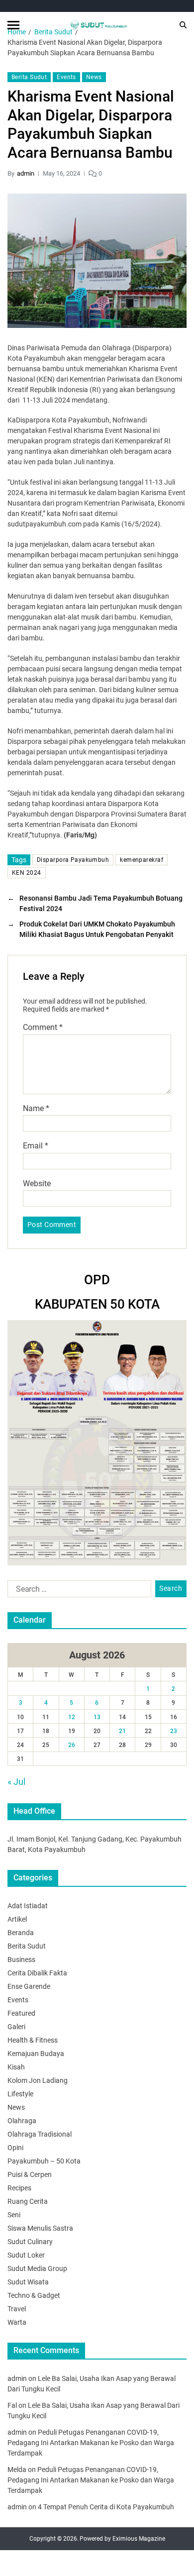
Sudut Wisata (28, 2282)
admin (26, 173)
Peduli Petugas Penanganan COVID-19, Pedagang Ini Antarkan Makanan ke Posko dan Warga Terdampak (91, 2443)
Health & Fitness (33, 2040)
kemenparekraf (142, 860)
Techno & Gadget (34, 2295)
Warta (17, 2322)
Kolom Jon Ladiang (38, 2080)
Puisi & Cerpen (30, 2174)
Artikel (17, 1919)
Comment (43, 1028)
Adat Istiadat (28, 1906)
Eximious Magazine (139, 2539)
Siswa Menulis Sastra (40, 2228)
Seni (14, 2215)
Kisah (16, 2067)
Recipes (19, 2188)
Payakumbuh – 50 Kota (44, 2161)
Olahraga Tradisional (40, 2134)
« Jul (16, 1782)
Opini (15, 2148)
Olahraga (22, 2121)
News (94, 77)
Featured (21, 2013)
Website (37, 1184)
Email (36, 1146)
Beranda (21, 1933)
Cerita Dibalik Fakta (37, 1973)
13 (97, 1717)
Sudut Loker (26, 2255)
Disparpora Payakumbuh (73, 860)
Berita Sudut (29, 77)
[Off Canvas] (13, 25)
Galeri (16, 2027)
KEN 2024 (27, 873)
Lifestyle (20, 2094)
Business (21, 1959)
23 (174, 1731)
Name (36, 1109)
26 (72, 1745)
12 (72, 1717)
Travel (17, 2309)
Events (66, 77)
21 (122, 1731)
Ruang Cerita (28, 2201)
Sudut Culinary (30, 2242)
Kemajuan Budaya (36, 2054)
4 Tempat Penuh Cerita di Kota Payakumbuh (106, 2507)
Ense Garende (29, 1986)
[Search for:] (77, 1591)
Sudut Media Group (37, 2268)
